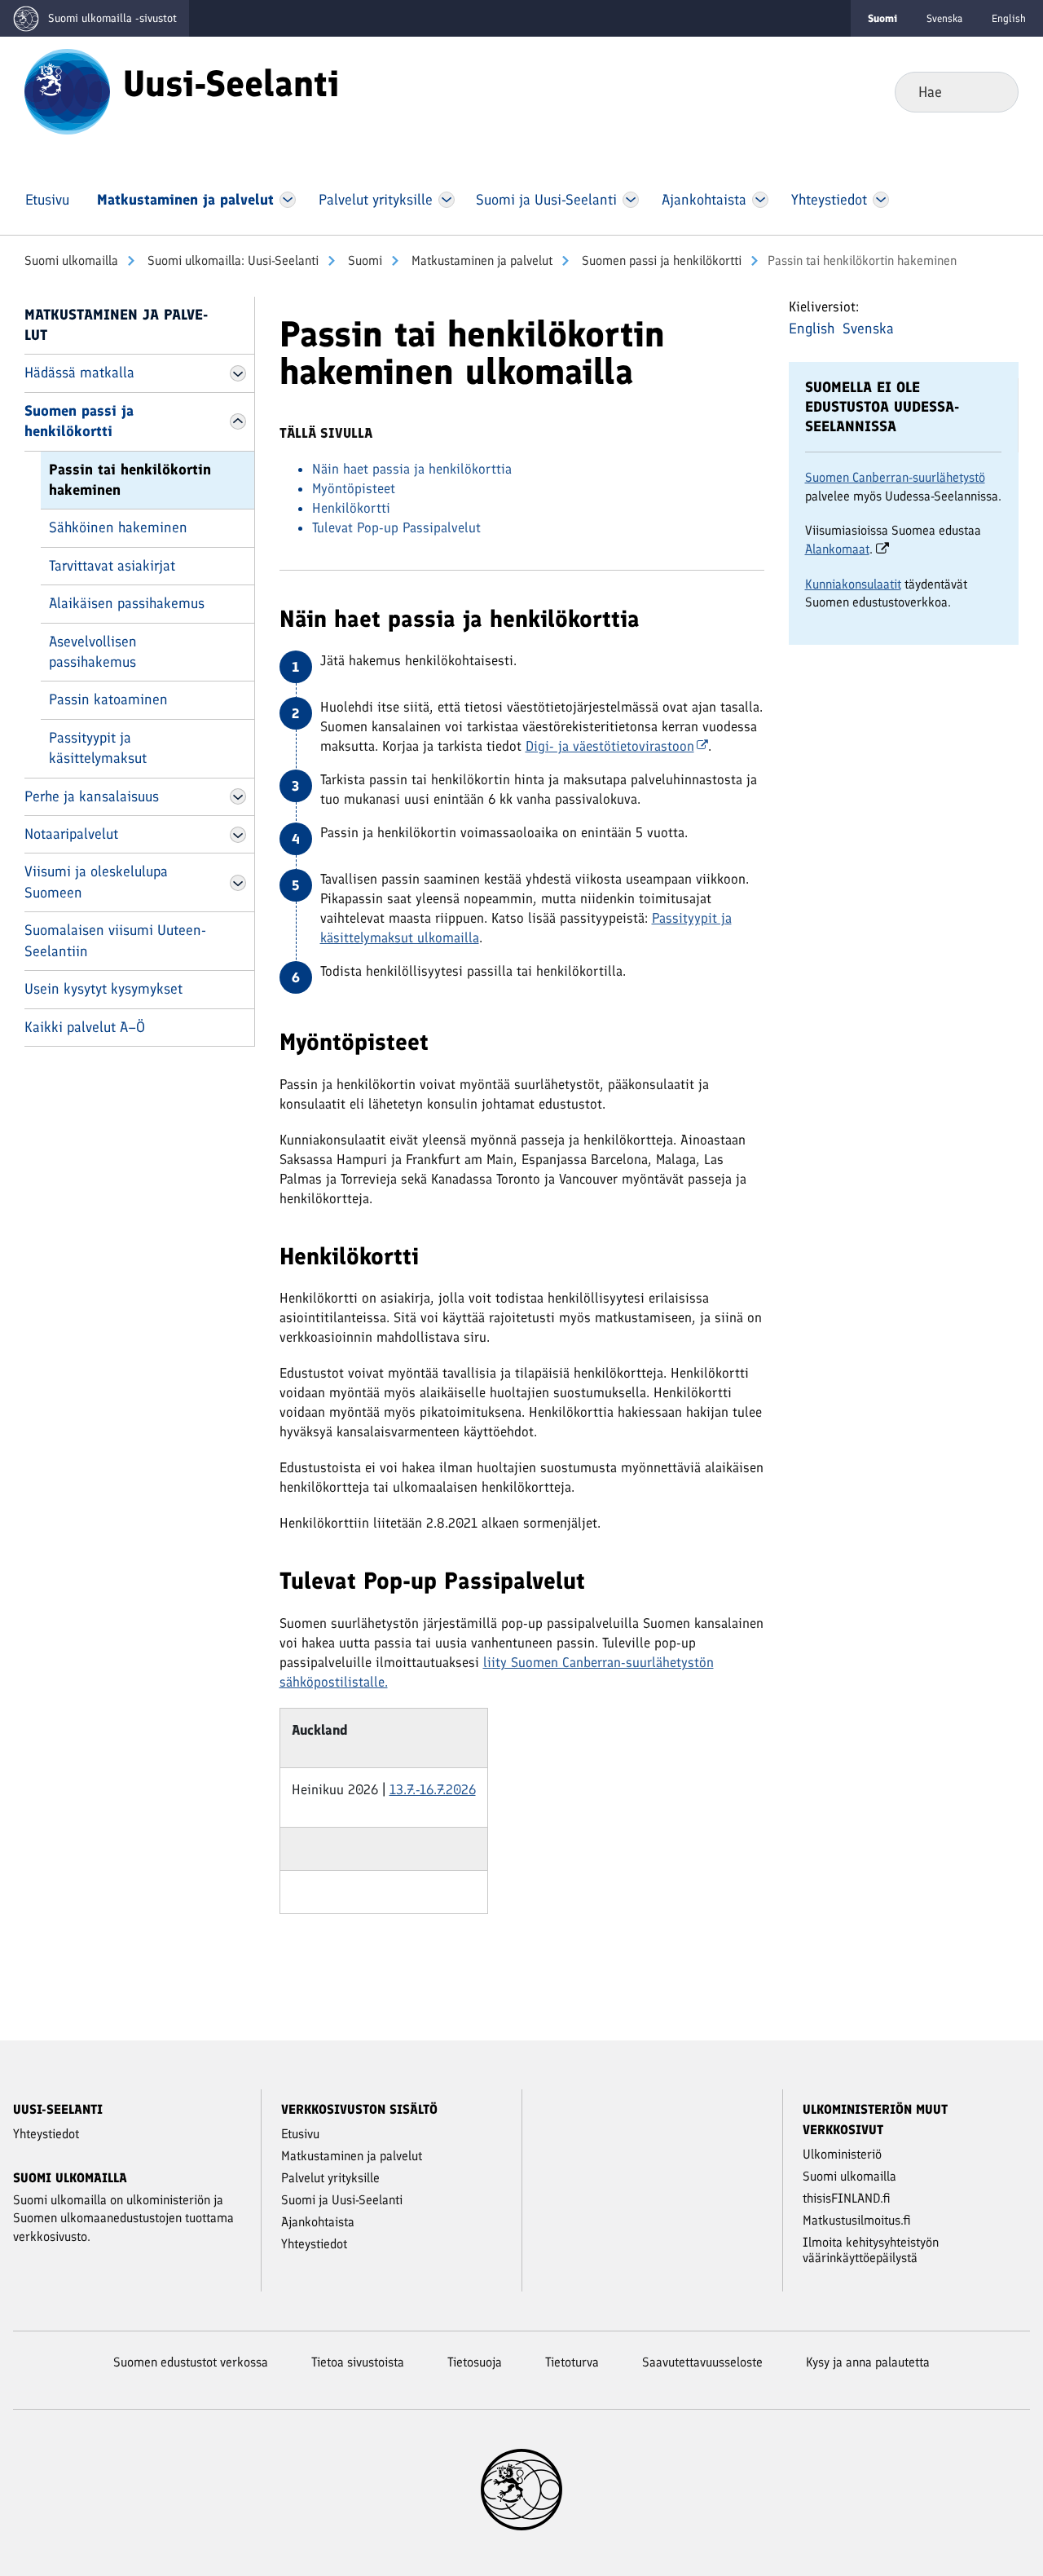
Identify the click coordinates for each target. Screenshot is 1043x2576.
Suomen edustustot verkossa (191, 2362)
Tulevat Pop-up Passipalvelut (396, 527)
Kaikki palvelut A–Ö (85, 1027)
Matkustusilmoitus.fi (857, 2220)
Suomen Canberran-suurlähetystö (895, 477)
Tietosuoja (475, 2362)
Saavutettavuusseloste (702, 2362)
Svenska (944, 18)
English (1009, 18)
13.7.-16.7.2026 (433, 1789)
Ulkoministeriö (842, 2154)
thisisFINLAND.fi (847, 2198)
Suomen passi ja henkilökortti (660, 260)
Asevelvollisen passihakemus (93, 652)
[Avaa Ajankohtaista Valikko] (761, 200)
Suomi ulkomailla (71, 260)
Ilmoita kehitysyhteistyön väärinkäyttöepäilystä (871, 2250)
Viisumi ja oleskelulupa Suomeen (96, 882)
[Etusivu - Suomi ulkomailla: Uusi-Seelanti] (67, 90)
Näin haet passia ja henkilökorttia (412, 469)
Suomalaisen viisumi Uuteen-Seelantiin (115, 940)
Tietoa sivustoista (358, 2362)
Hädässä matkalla (79, 373)
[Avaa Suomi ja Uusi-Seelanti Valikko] (631, 200)
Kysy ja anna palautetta (868, 2362)
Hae (993, 91)
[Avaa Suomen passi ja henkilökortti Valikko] (238, 421)
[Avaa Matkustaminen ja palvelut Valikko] (288, 200)
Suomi (363, 260)
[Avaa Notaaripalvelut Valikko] (238, 835)
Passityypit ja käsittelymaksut (98, 748)
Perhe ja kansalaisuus (92, 796)
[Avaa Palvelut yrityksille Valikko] (446, 200)
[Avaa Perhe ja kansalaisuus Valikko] (238, 796)
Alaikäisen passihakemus (127, 603)
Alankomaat (837, 549)
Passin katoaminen (108, 699)
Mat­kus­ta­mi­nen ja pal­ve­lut (480, 260)
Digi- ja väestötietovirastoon (610, 746)
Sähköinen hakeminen (118, 527)
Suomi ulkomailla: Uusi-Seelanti (231, 260)
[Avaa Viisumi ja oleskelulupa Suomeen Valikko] (238, 883)
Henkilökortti (351, 508)
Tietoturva (572, 2362)
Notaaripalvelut (71, 834)
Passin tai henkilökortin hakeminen (130, 480)
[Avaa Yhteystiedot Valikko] (880, 200)
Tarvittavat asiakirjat (112, 566)
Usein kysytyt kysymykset (103, 989)
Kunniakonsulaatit (853, 584)
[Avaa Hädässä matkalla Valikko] (238, 373)
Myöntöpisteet (354, 488)
